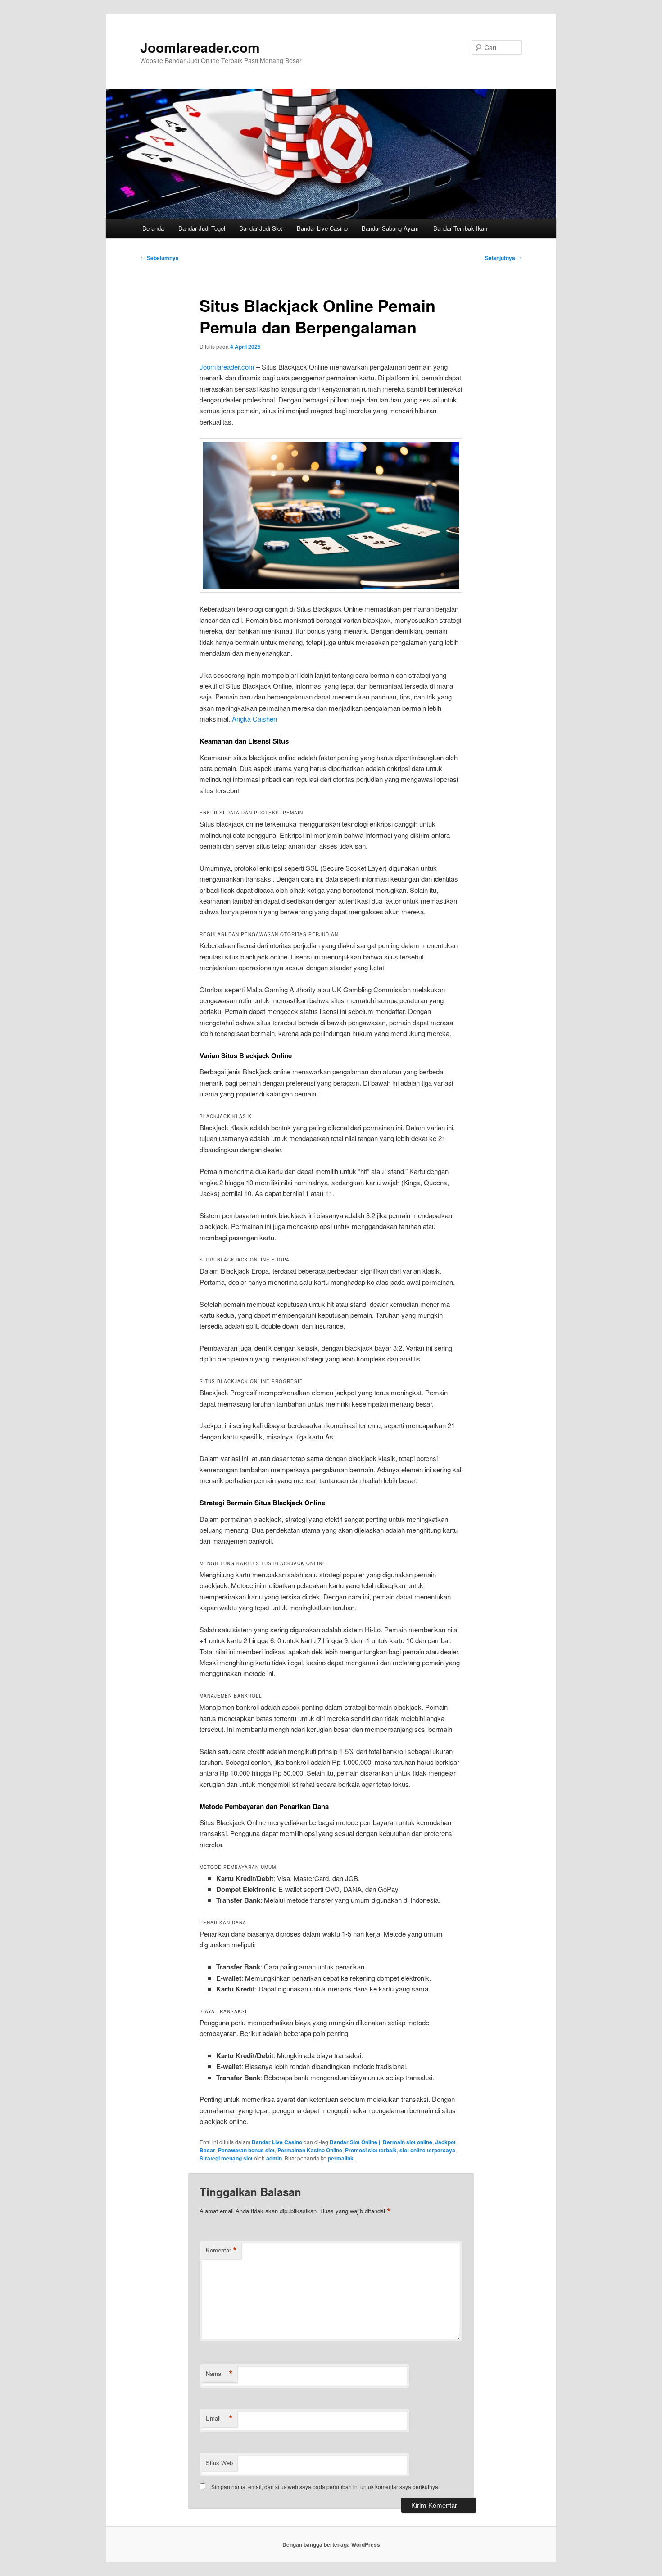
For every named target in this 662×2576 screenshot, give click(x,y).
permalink (341, 2158)
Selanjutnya (503, 258)
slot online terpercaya (427, 2150)
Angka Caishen (254, 719)
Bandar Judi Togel (202, 228)
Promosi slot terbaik (371, 2150)
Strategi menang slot (226, 2158)
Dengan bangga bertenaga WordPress (331, 2544)
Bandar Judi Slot (261, 228)
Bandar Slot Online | (355, 2142)
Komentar (221, 2250)
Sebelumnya (159, 258)
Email (219, 2418)
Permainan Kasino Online (310, 2150)
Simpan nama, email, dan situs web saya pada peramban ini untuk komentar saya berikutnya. (325, 2487)
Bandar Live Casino (322, 228)
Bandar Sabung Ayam (390, 228)
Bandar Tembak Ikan (460, 228)
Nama (219, 2374)
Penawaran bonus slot (246, 2150)
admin (274, 2158)
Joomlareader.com (200, 47)
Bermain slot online (408, 2142)
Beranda (153, 228)
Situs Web (219, 2463)
